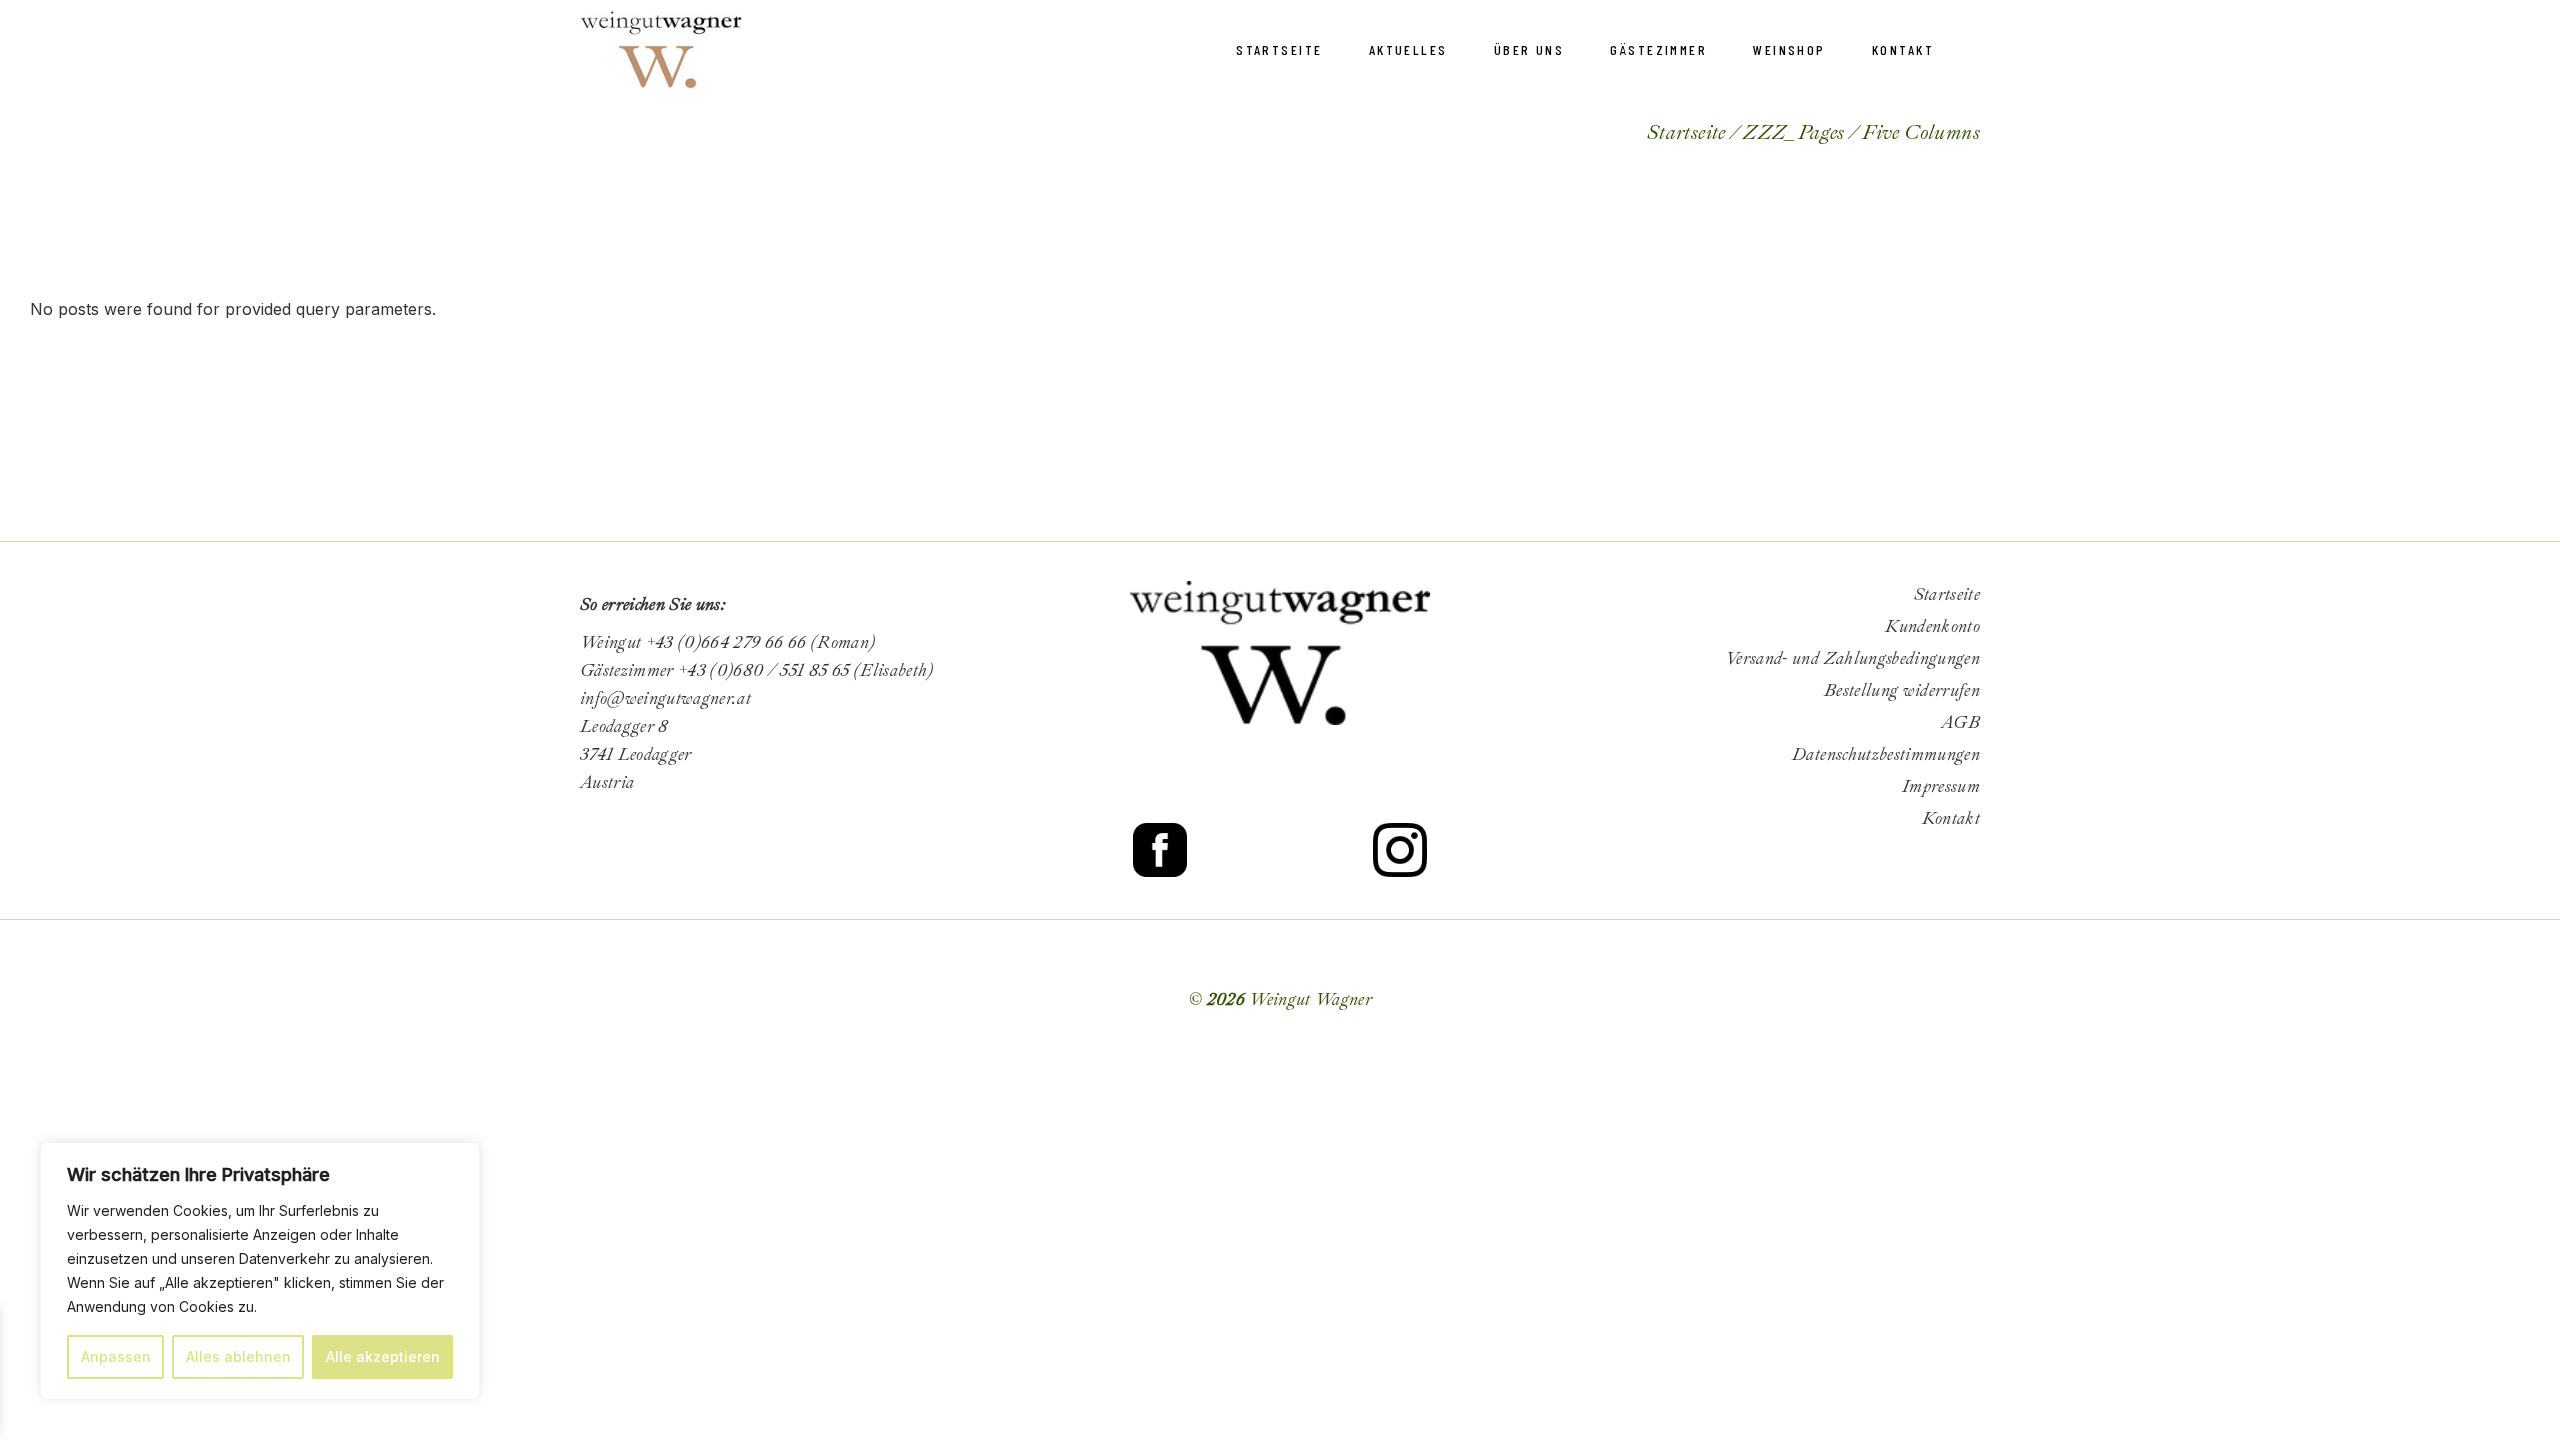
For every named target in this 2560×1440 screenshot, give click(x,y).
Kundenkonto (1932, 626)
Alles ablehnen (238, 1356)
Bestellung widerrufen (1902, 690)
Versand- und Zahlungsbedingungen (1852, 658)
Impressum (1941, 786)
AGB (1960, 722)
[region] (260, 1271)
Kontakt (1951, 818)
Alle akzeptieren (383, 1356)
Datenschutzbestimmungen (1886, 754)
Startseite (1947, 594)
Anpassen (116, 1356)
